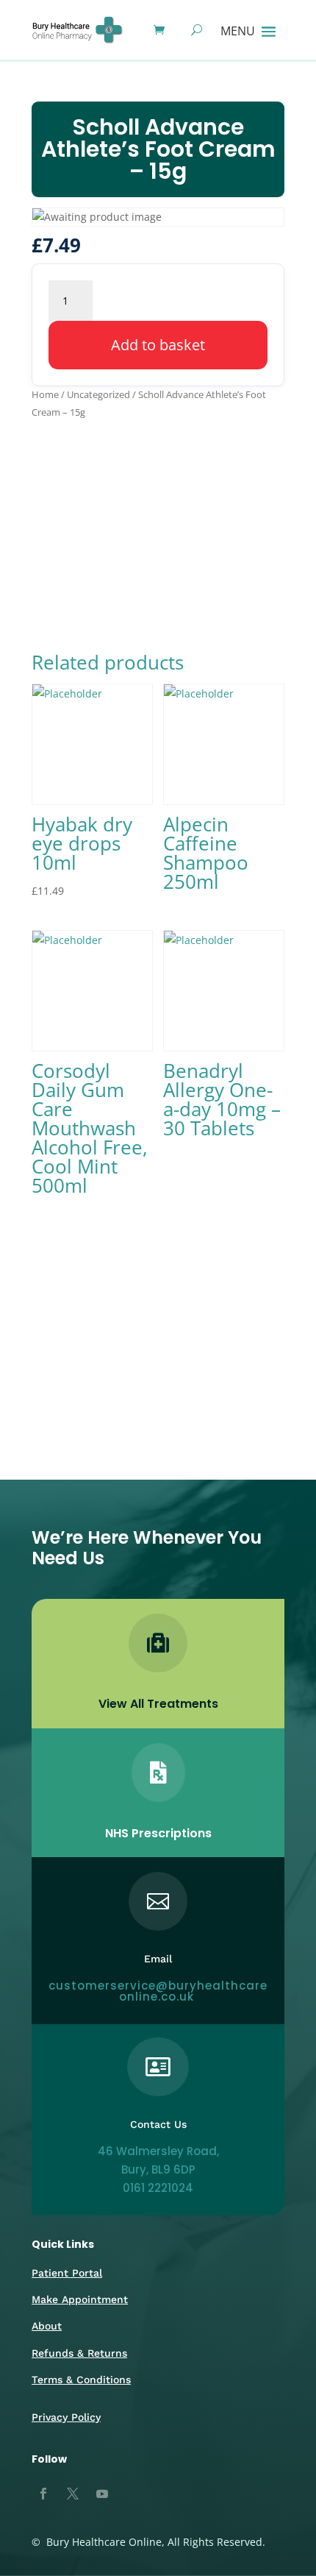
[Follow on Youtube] (102, 2494)
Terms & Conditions (81, 2380)
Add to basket (158, 345)
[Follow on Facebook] (43, 2494)
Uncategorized (98, 394)
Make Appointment (80, 2299)
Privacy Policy (66, 2417)
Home (45, 394)
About (47, 2326)
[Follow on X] (73, 2494)
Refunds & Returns (79, 2353)
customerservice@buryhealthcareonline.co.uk (158, 1991)
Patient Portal (67, 2273)
